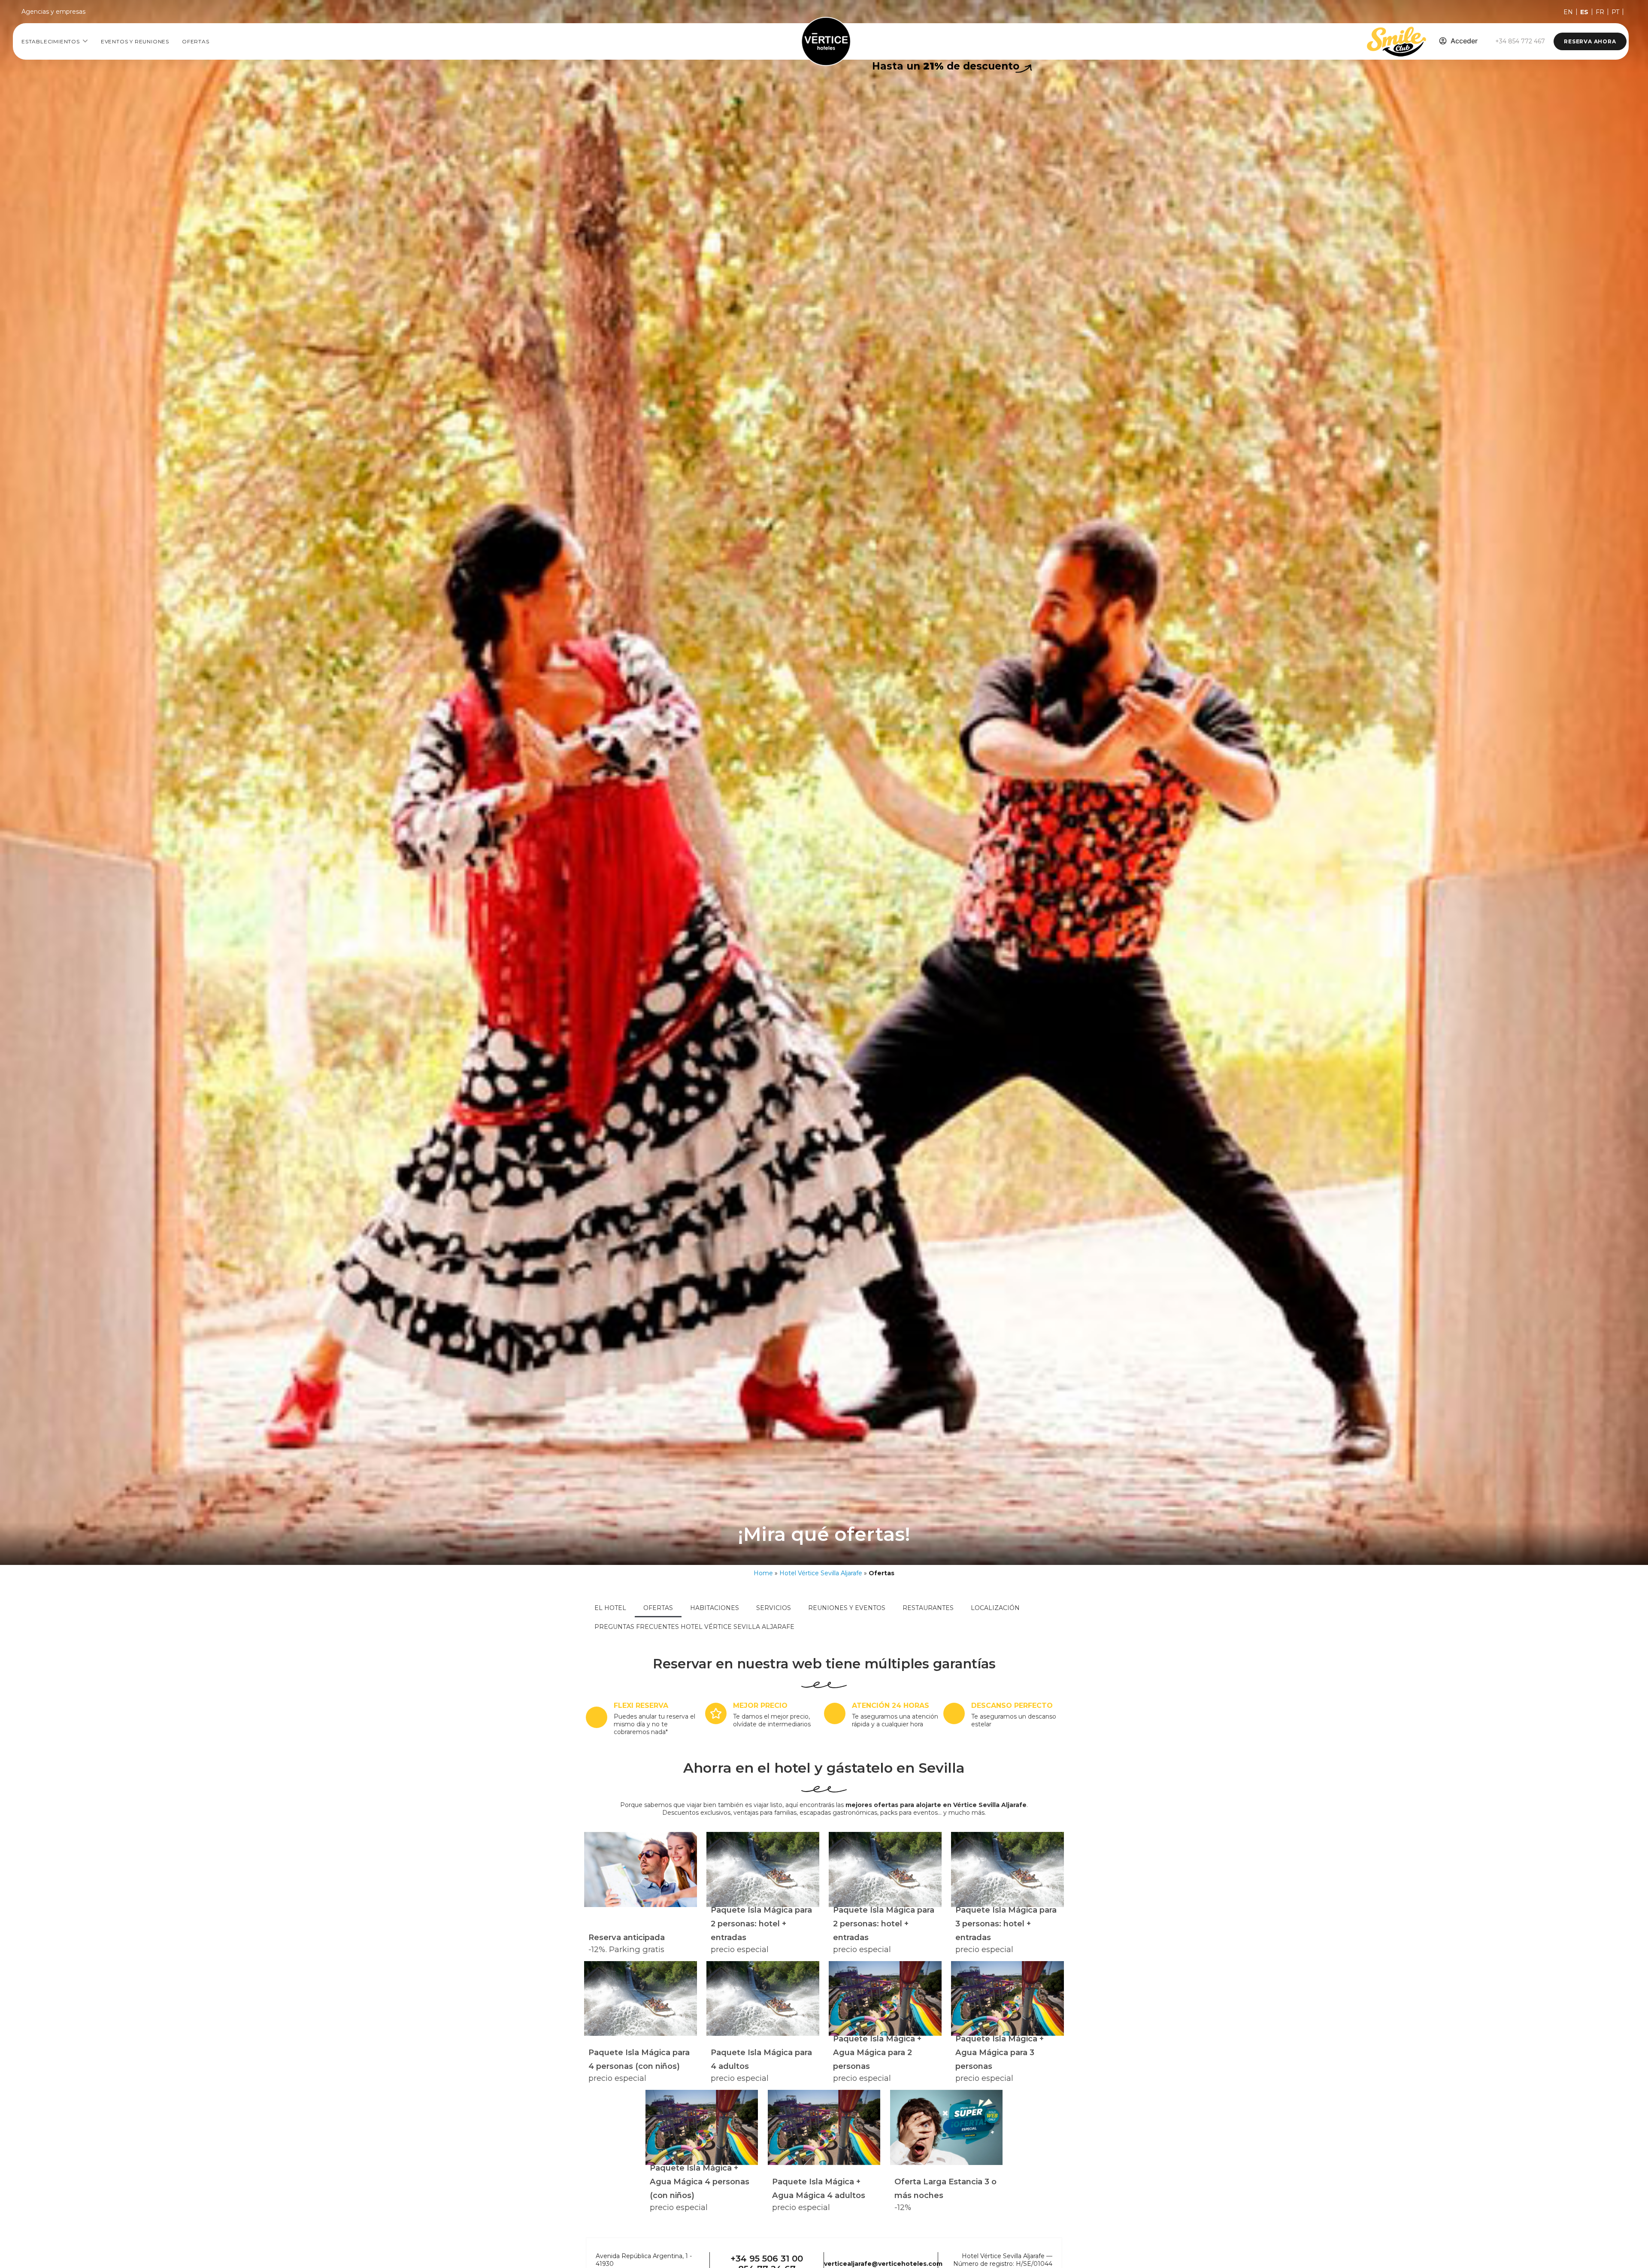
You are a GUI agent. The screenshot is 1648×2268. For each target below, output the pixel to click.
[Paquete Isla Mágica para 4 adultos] (763, 1999)
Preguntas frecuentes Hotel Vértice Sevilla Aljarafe (694, 1627)
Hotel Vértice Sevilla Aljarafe (821, 1573)
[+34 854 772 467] (1487, 41)
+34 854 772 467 (1520, 41)
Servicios (774, 1608)
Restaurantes (928, 1608)
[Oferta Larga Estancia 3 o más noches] (946, 2127)
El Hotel (610, 1608)
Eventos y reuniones (135, 41)
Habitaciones (715, 1608)
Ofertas (196, 41)
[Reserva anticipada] (640, 1869)
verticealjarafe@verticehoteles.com (883, 2264)
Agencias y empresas (53, 12)
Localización (995, 1608)
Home (763, 1573)
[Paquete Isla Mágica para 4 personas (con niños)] (640, 1999)
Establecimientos (51, 41)
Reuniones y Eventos (847, 1608)
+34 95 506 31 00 (767, 2259)
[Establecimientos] (85, 41)
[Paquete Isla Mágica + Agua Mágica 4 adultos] (824, 2127)
